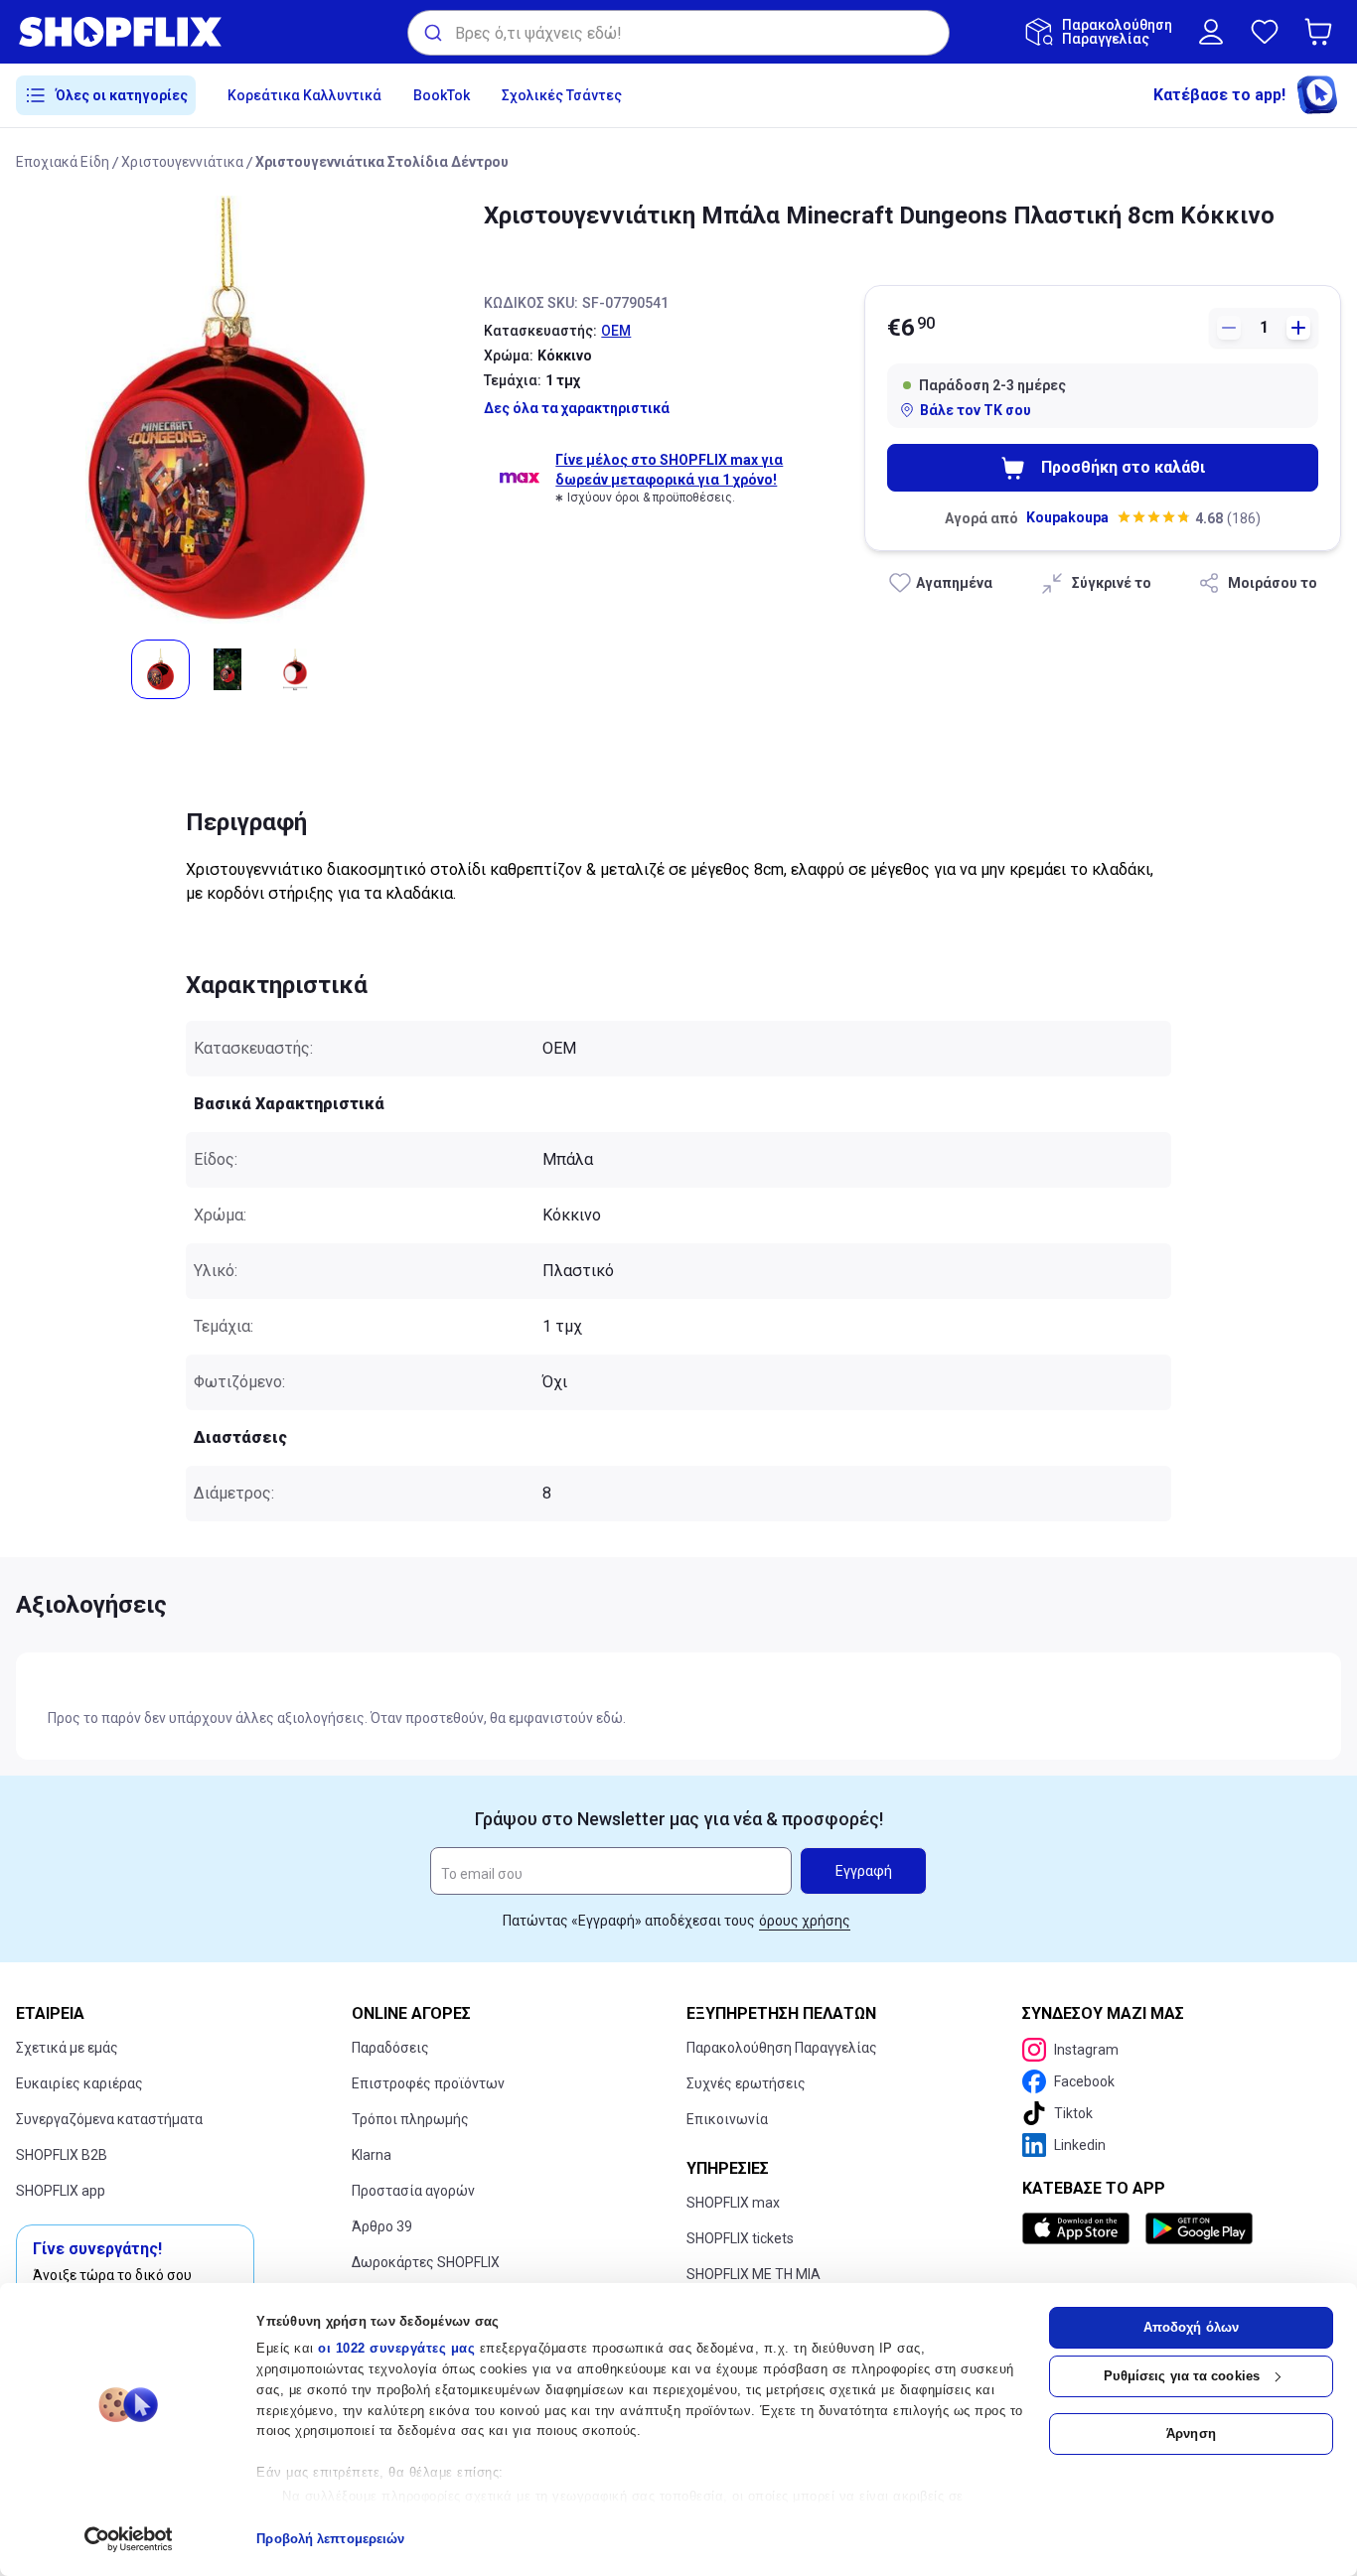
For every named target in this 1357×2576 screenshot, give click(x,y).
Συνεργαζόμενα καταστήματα (109, 2119)
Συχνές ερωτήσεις (746, 2083)
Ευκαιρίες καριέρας (79, 2083)
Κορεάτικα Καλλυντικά (304, 95)
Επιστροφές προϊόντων (428, 2083)
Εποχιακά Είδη (63, 162)
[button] (1322, 32)
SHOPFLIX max (733, 2203)
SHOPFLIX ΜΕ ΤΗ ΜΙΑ (754, 2274)
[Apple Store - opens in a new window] (1080, 2228)
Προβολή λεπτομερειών (330, 2539)
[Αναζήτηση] (432, 33)
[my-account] (1211, 32)
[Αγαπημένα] (1265, 32)
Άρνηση (1191, 2433)
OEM (616, 331)
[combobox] (678, 33)
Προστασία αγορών (413, 2191)
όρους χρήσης (805, 1921)
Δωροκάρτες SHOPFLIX (426, 2262)
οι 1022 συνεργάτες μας (396, 2348)
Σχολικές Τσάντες (562, 95)
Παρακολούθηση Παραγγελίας (782, 2048)
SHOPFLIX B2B (62, 2155)
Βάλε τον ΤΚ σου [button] (976, 410)
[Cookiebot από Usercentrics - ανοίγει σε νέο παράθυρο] (129, 2539)
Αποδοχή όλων (1191, 2327)
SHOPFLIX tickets (740, 2238)
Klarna (372, 2155)
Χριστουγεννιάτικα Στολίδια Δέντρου (382, 162)
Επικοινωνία (727, 2119)
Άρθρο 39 (382, 2226)
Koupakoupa (1067, 517)
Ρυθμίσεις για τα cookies (1182, 2376)
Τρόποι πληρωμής (410, 2119)
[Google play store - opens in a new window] (1199, 2228)
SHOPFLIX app (61, 2191)
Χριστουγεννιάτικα (182, 162)
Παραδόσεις (390, 2048)
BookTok (442, 95)
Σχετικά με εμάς (67, 2048)
